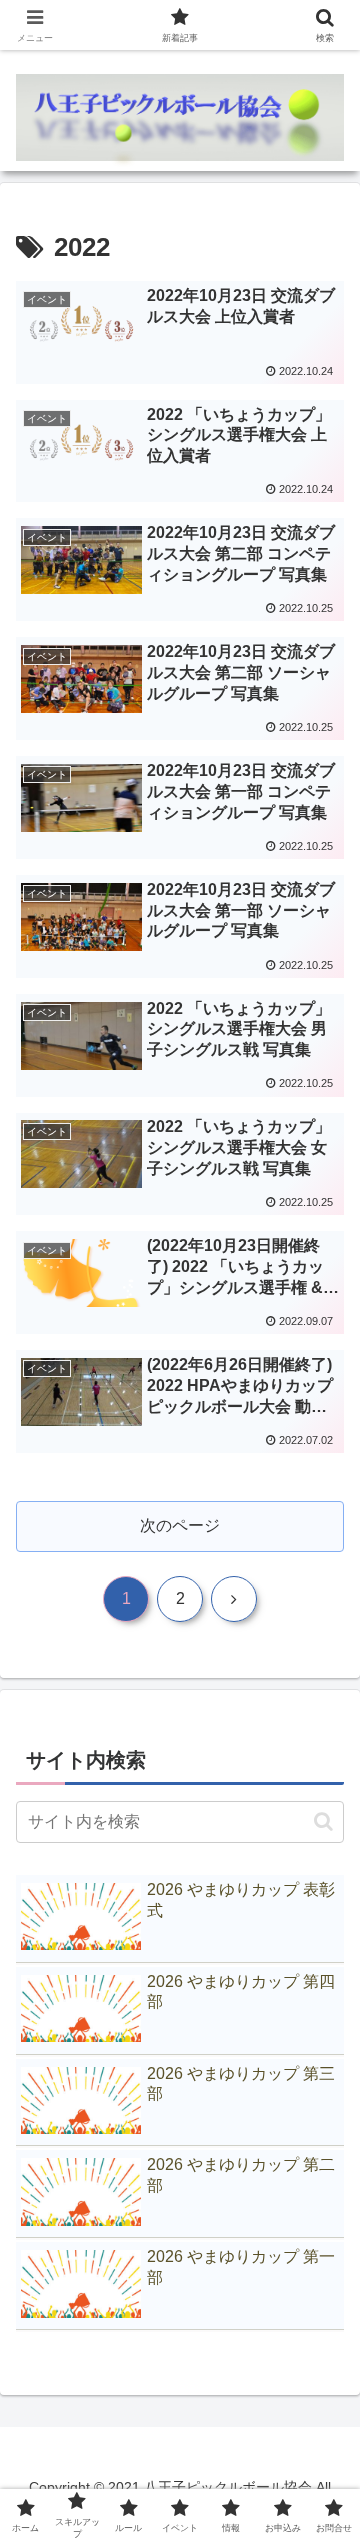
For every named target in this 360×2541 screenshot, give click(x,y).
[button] (323, 1821)
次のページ (180, 1525)
